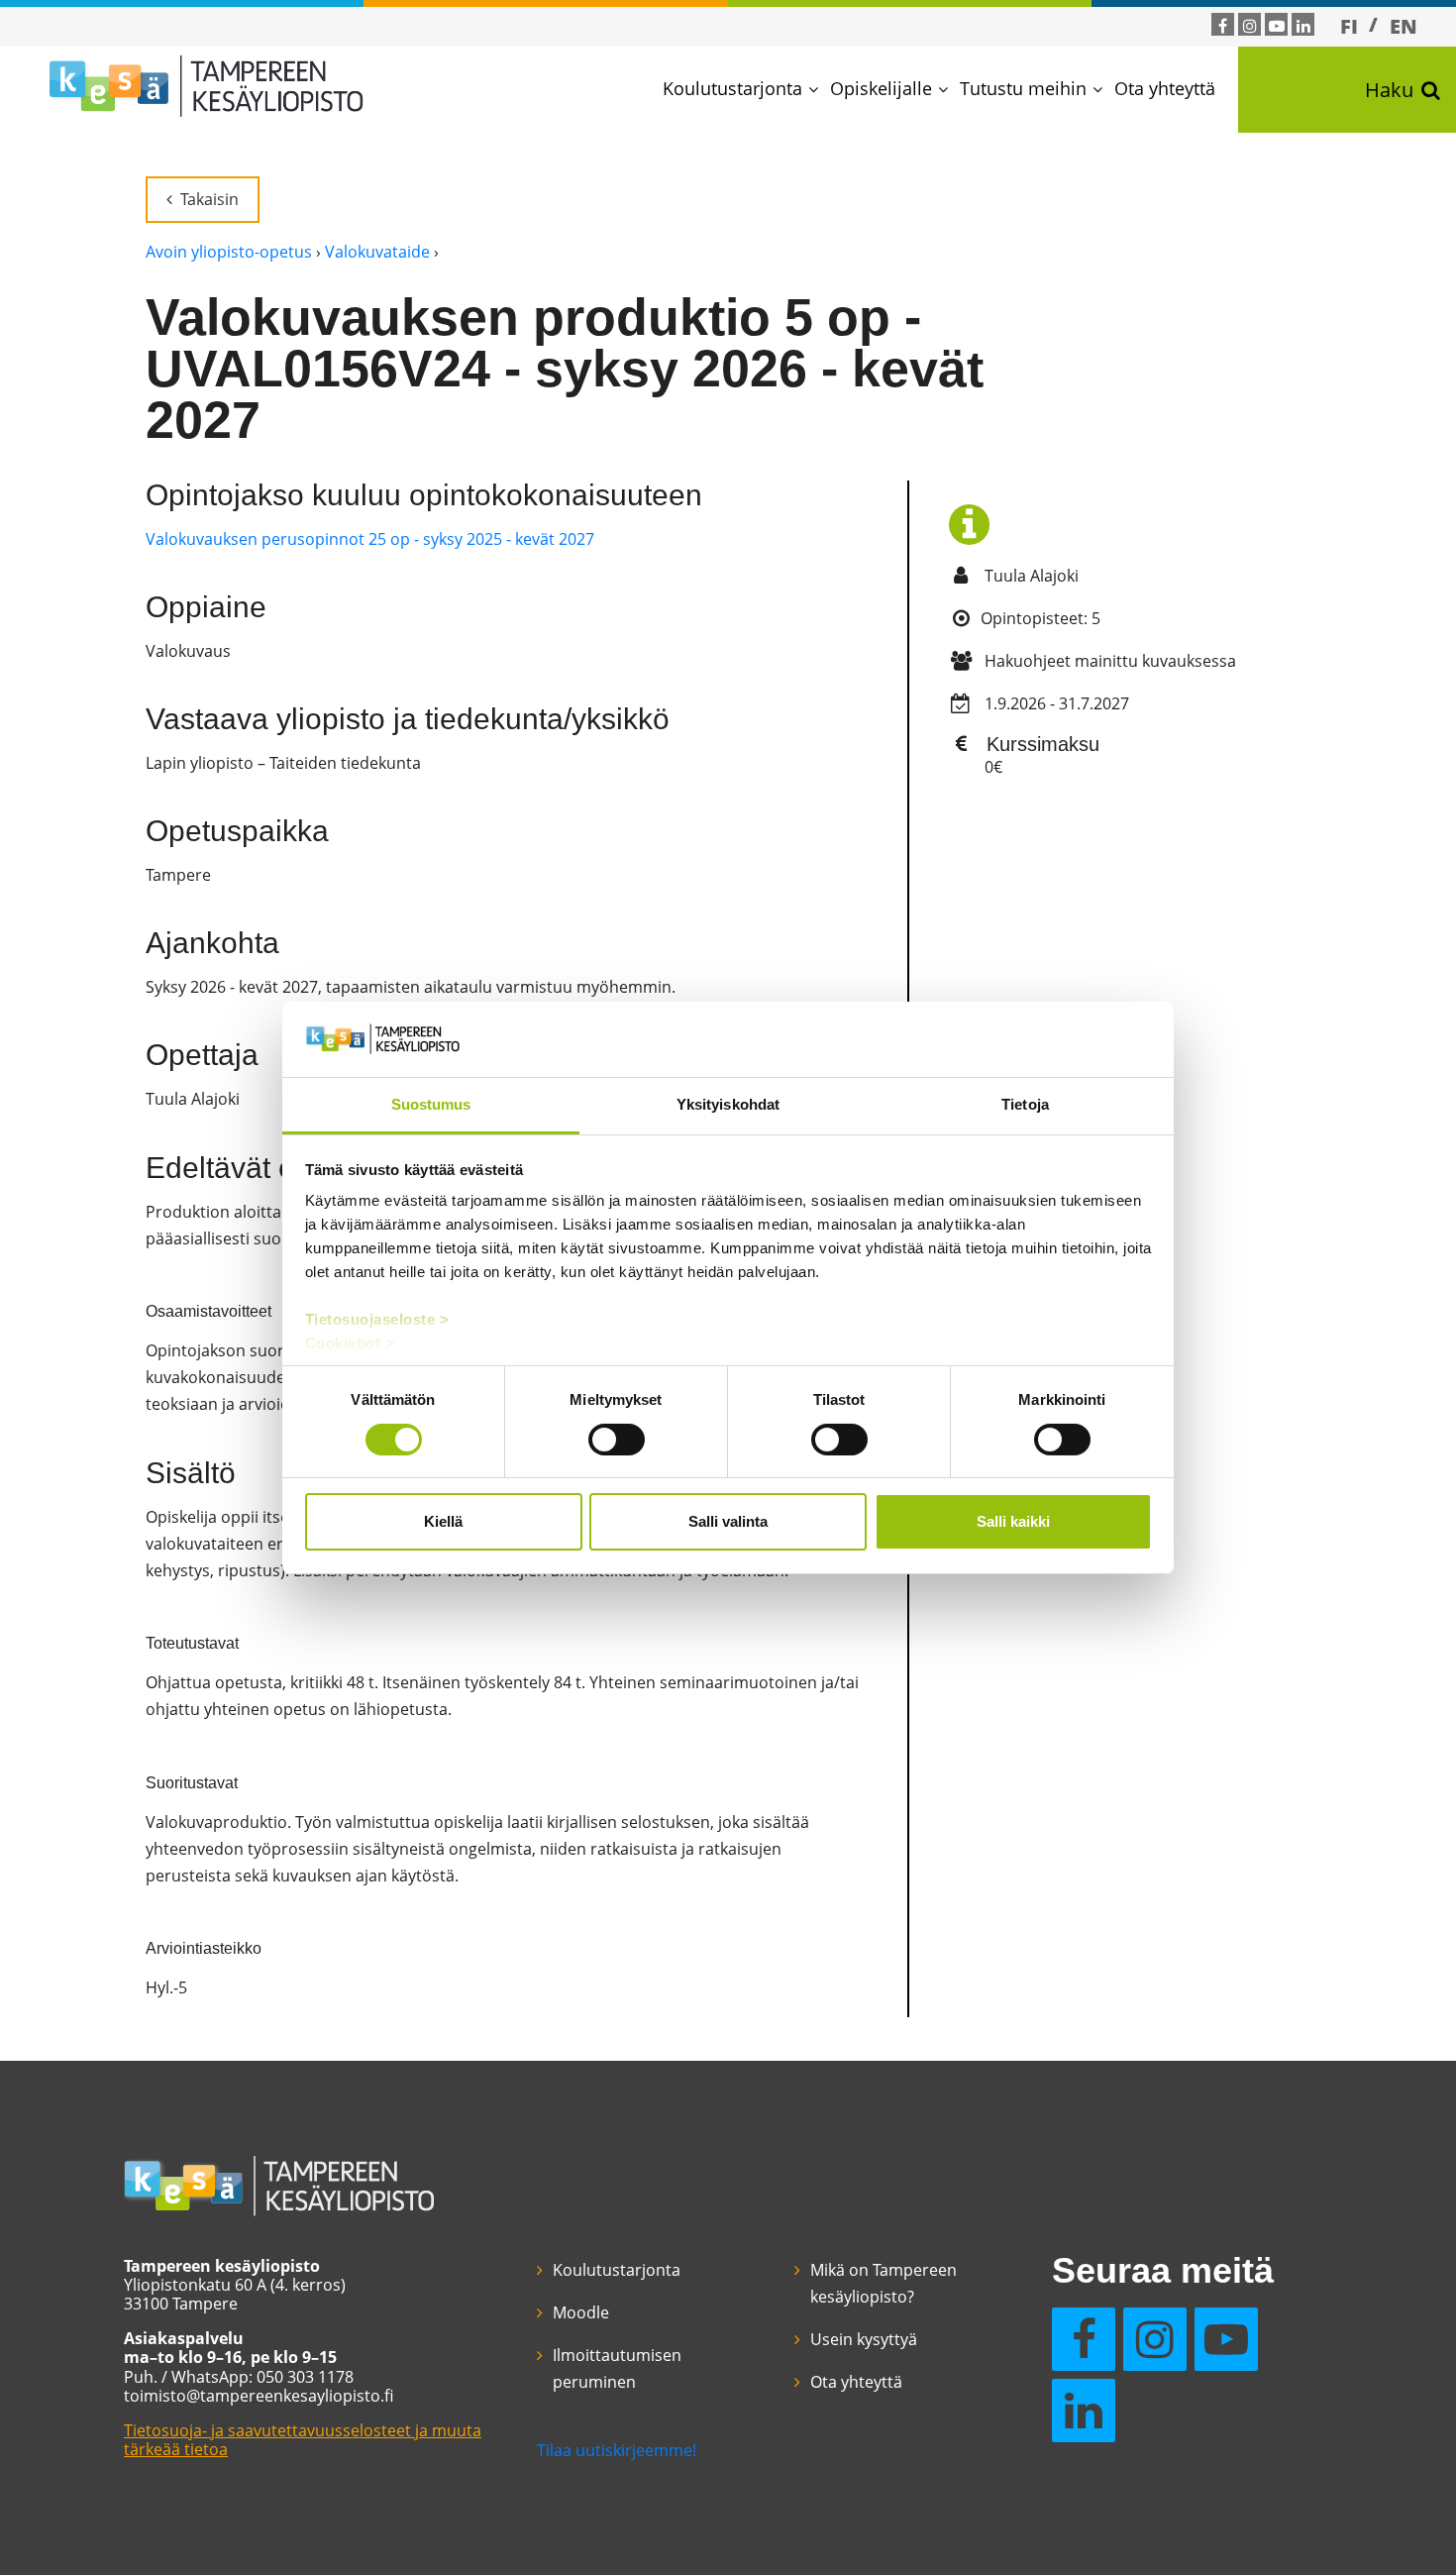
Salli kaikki (1013, 1521)
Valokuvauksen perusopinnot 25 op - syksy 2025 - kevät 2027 (370, 539)
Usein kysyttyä (864, 2339)
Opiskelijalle (881, 88)
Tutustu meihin (1023, 88)
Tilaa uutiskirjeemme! (617, 2450)
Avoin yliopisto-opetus (229, 252)
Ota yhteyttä (1165, 88)
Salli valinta (728, 1521)
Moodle (581, 2312)
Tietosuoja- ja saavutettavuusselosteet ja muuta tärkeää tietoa (303, 2440)
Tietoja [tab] (1025, 1104)
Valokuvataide (377, 252)
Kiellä (443, 1521)
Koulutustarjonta (732, 88)
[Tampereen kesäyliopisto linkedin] (1303, 26)
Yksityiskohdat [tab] (728, 1104)
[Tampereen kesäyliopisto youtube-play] (1277, 26)
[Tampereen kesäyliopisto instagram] (1250, 26)
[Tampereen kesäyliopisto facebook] (1223, 26)
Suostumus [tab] (431, 1104)
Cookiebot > (350, 1343)
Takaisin (209, 199)
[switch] (617, 1440)
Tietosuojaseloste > (377, 1319)
